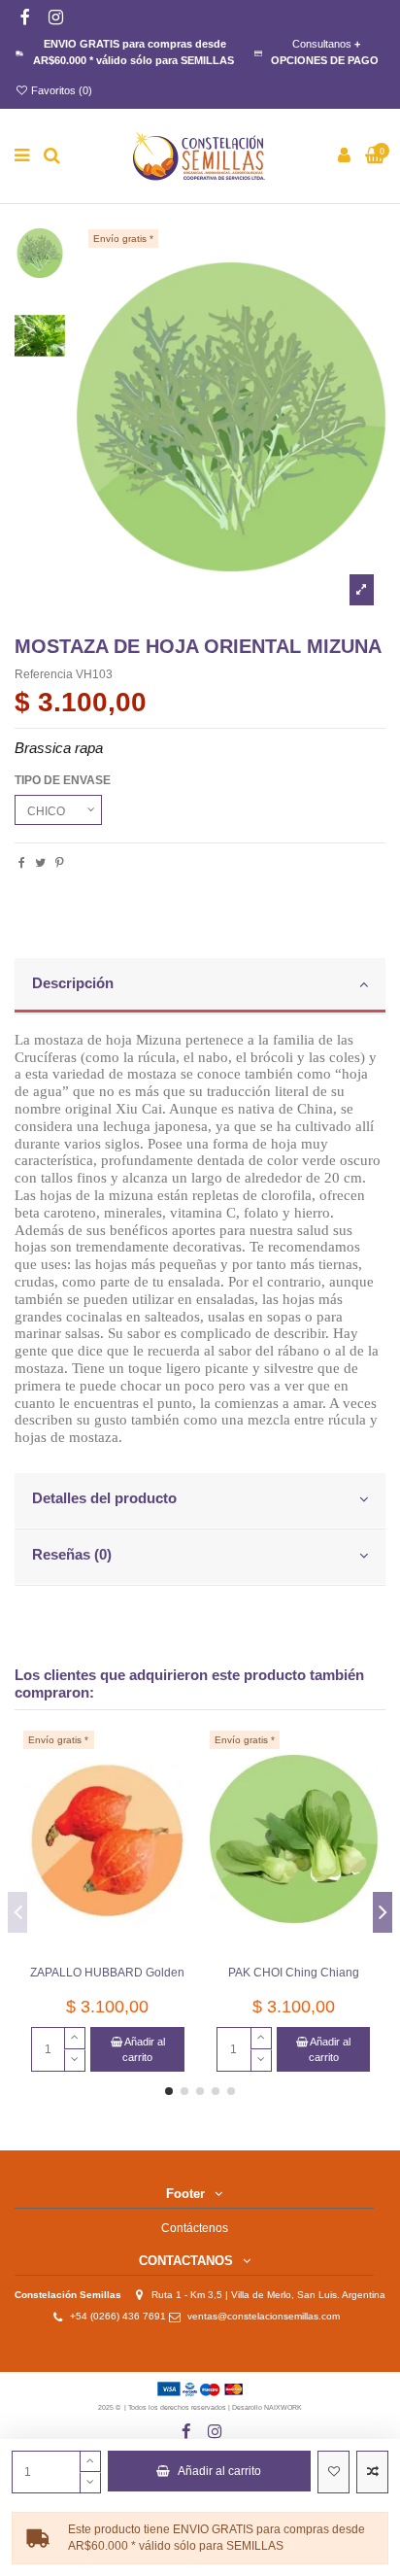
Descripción (73, 983)
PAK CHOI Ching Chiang (294, 1973)
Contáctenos (195, 2228)
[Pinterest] (60, 863)
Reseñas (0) (72, 1555)
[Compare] (178, 1789)
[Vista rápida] (178, 1821)
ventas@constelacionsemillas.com (268, 2316)
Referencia (44, 674)
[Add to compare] (372, 2472)
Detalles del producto (104, 1498)
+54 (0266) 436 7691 (118, 2316)
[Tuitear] (40, 863)
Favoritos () (60, 90)
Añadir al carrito (219, 2471)
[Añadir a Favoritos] (333, 2472)
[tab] (200, 986)
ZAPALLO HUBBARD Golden (107, 1973)
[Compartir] (22, 863)
